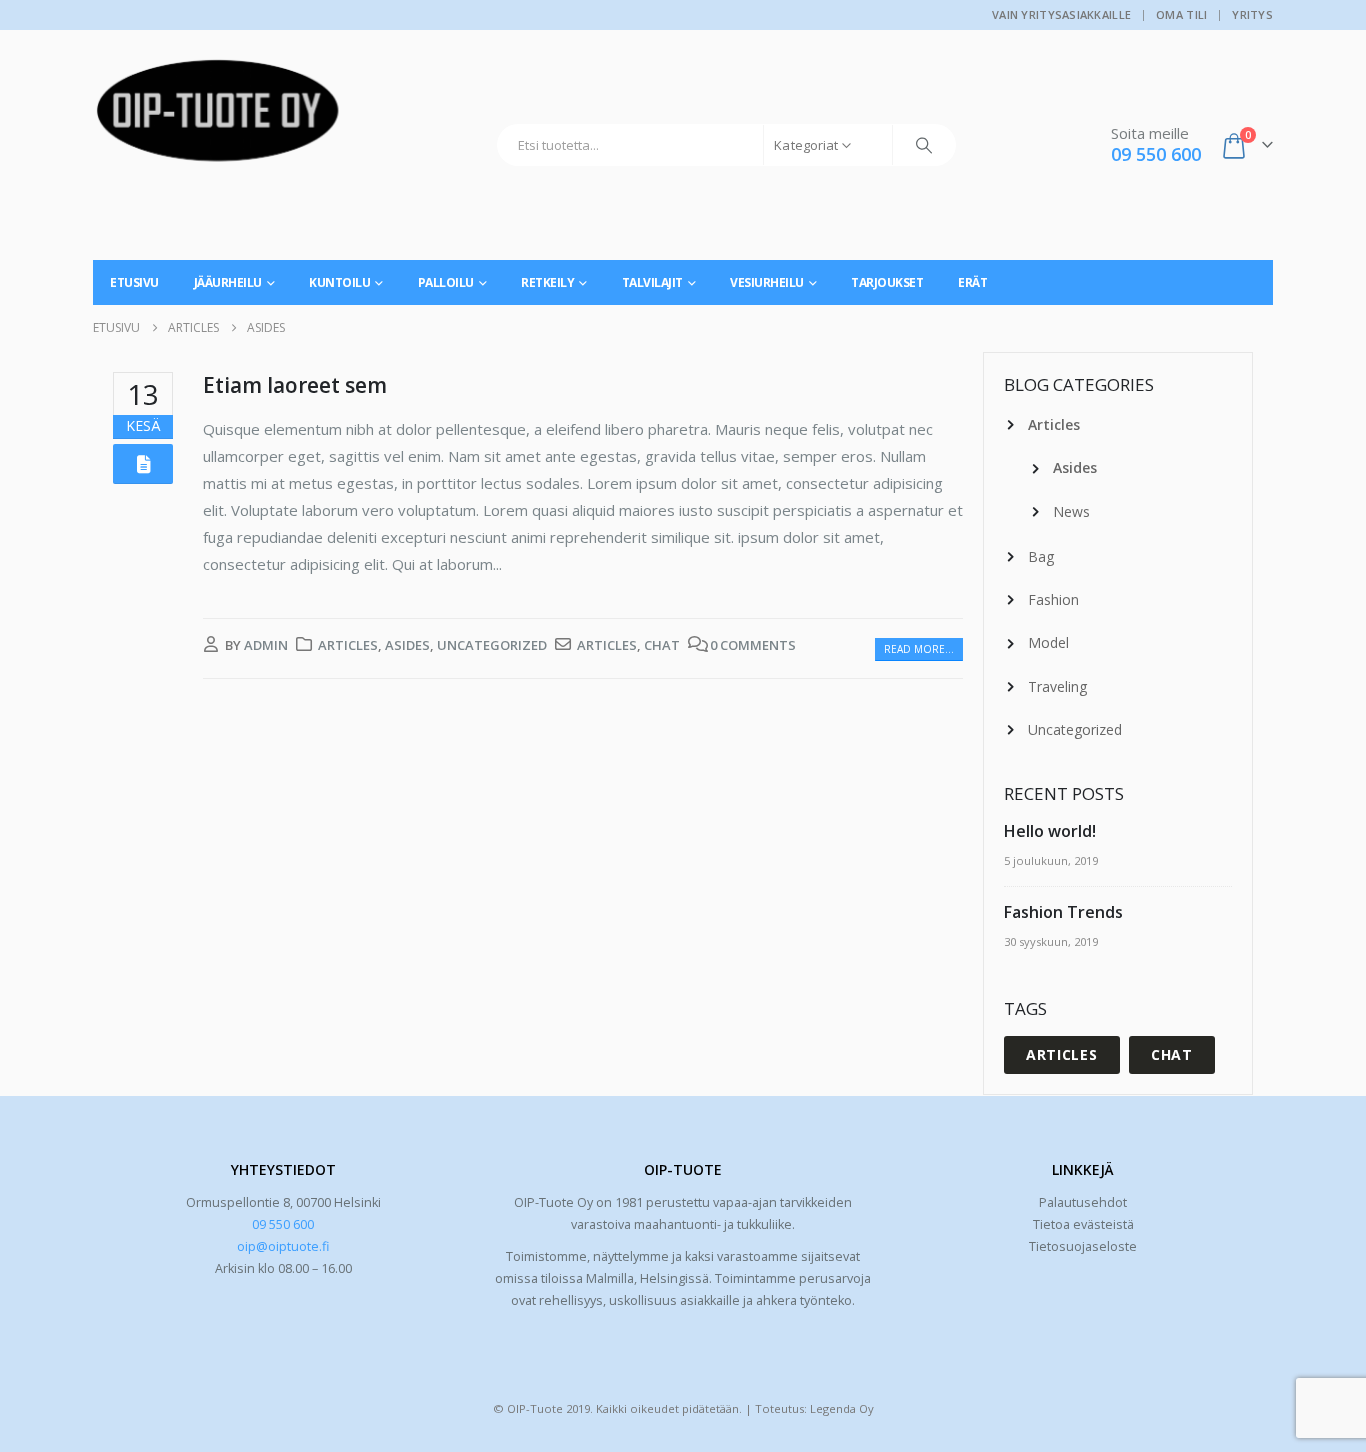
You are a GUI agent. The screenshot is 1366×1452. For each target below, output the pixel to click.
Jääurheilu (228, 282)
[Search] (924, 145)
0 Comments (753, 645)
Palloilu (446, 282)
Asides (407, 645)
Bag (1041, 556)
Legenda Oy (842, 1408)
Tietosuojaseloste (1083, 1246)
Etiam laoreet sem (295, 385)
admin (266, 645)
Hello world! (1050, 831)
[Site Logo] (218, 118)
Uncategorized (492, 645)
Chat (662, 645)
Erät (972, 282)
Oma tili (1181, 14)
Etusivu (134, 282)
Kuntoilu (339, 282)
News (1071, 511)
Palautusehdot (1083, 1202)
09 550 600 (283, 1224)
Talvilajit (652, 282)
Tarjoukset (887, 282)
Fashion (1053, 599)
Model (1048, 642)
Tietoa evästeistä (1083, 1224)
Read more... (919, 649)
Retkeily (547, 282)
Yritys (1252, 14)
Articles (348, 645)
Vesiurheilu (767, 282)
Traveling (1057, 686)
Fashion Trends (1063, 912)
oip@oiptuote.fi (283, 1246)
